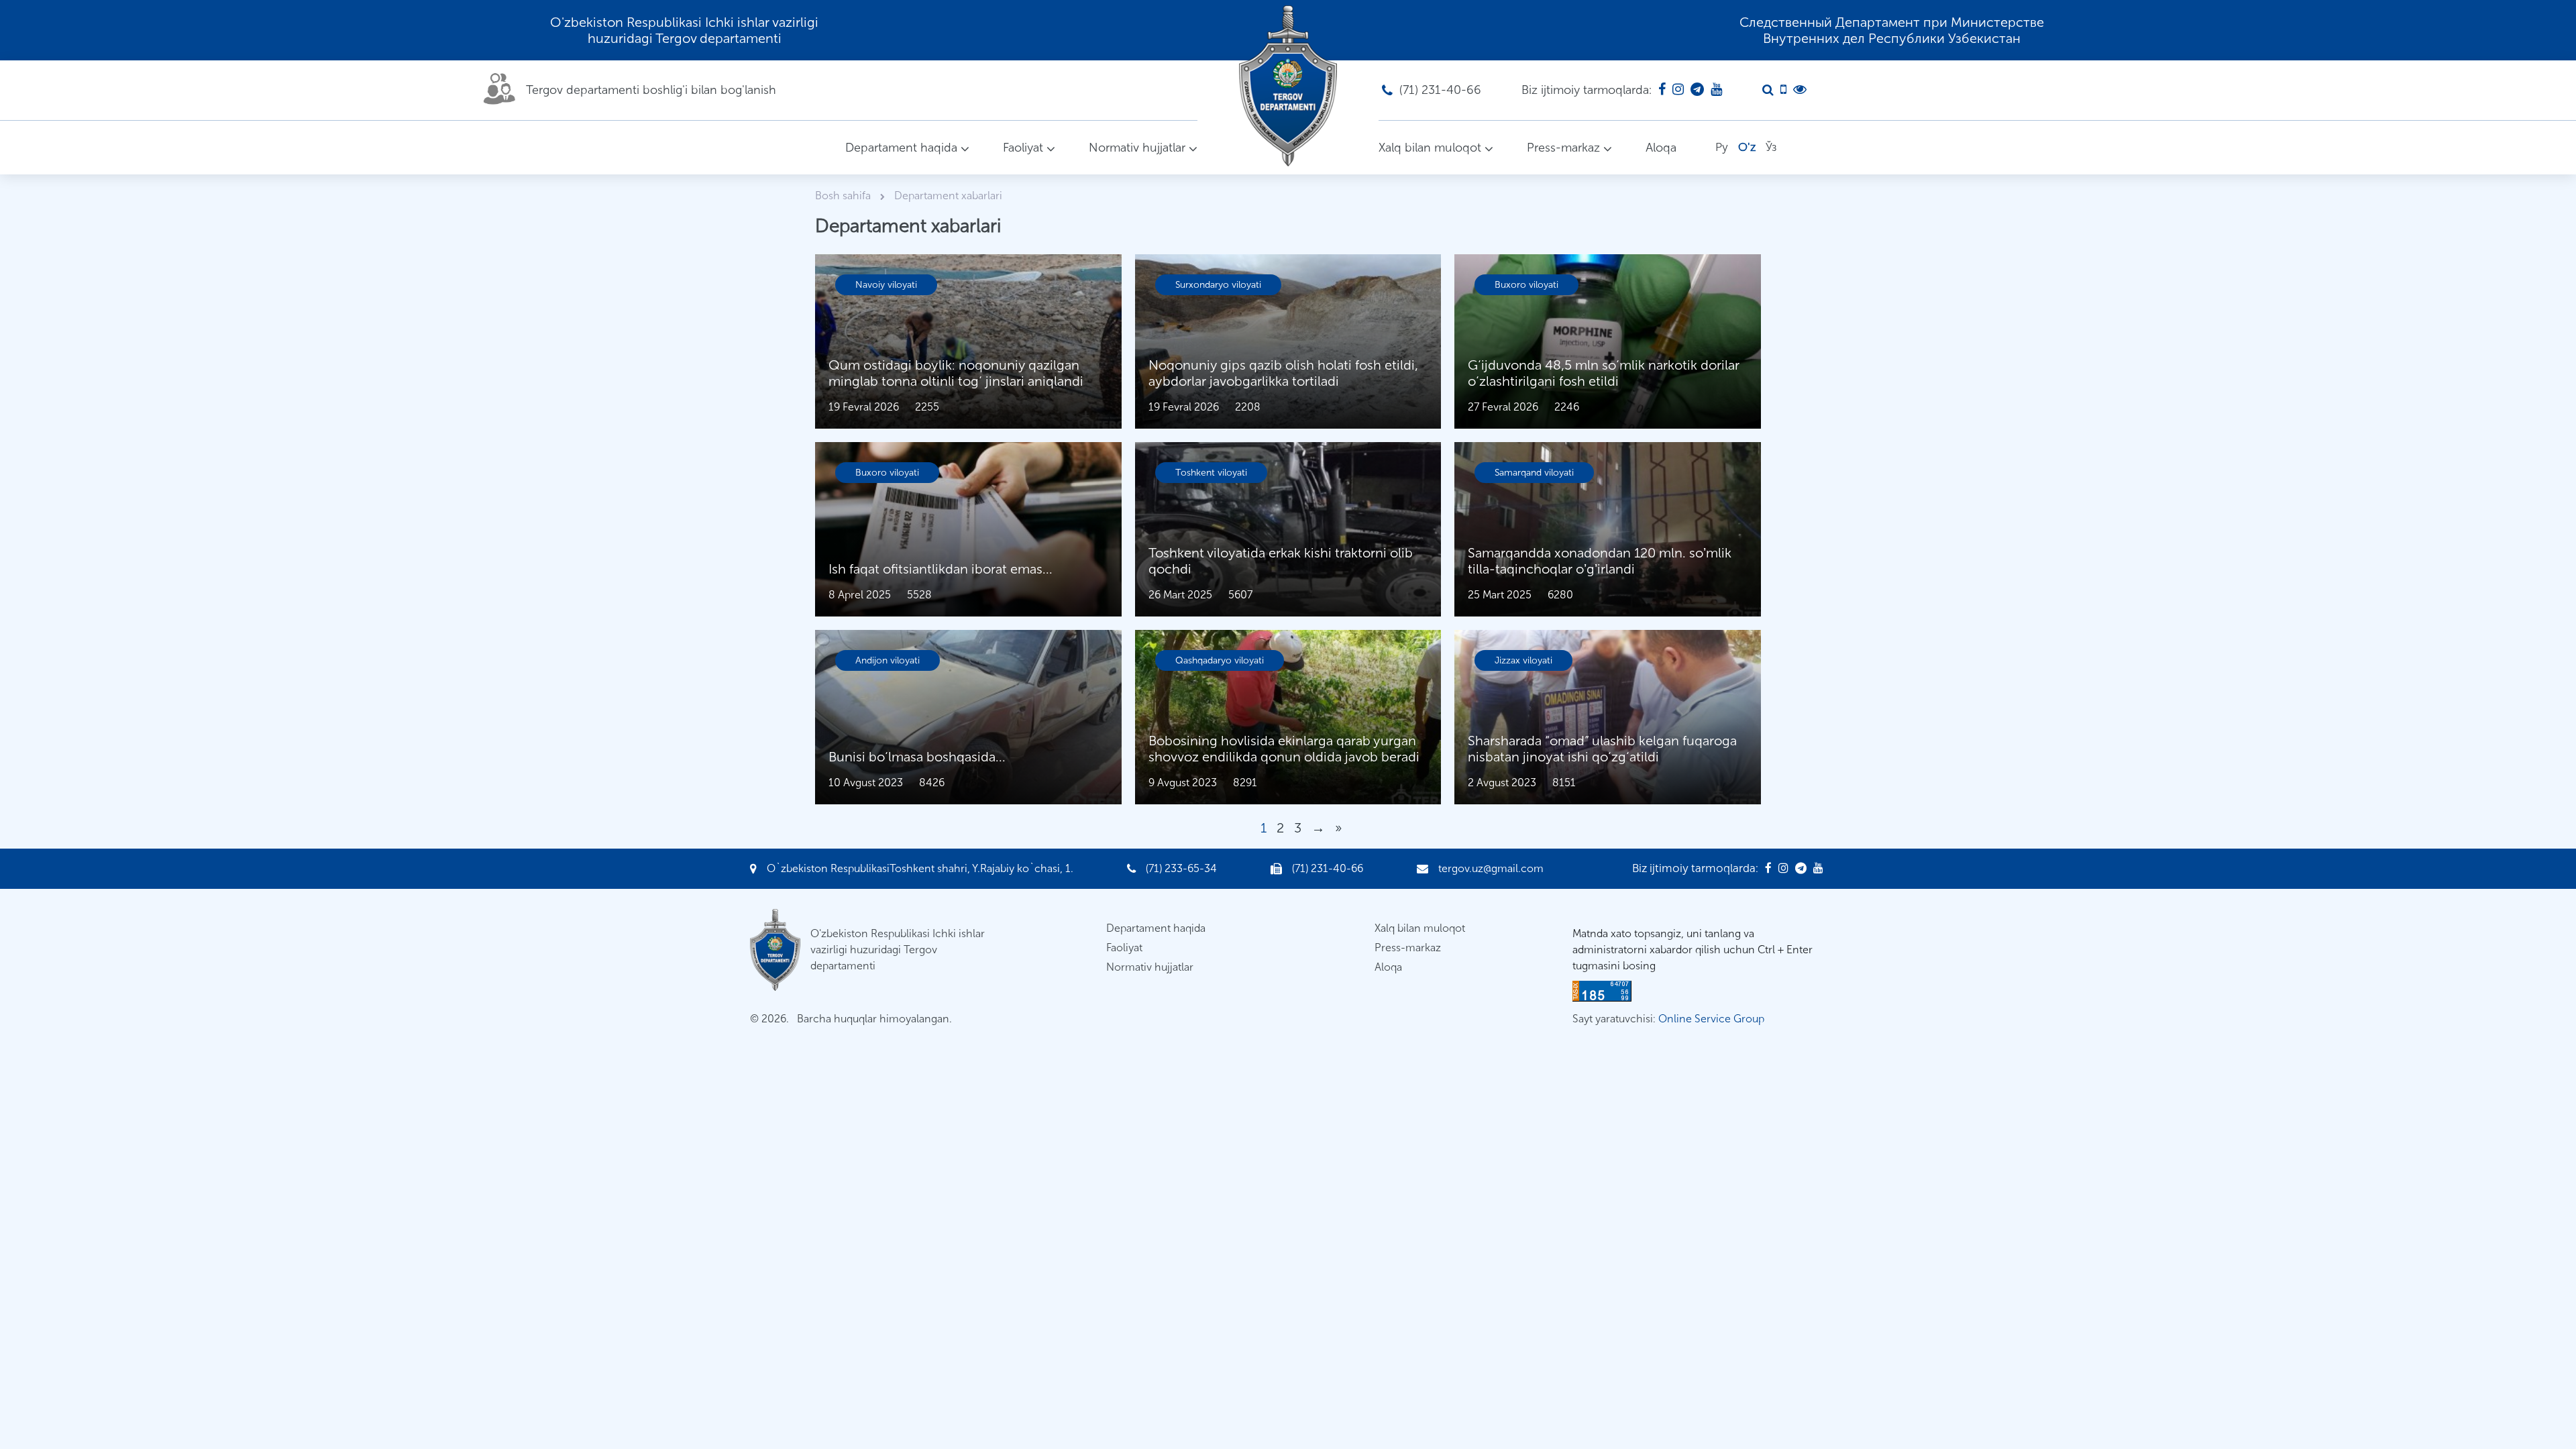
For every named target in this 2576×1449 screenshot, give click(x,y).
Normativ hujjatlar (1137, 148)
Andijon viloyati (888, 660)
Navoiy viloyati (886, 285)
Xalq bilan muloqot (1430, 148)
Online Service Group (1711, 1019)
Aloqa (1661, 148)
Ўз (1771, 147)
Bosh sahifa (844, 196)
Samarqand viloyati (1534, 473)
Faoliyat (1023, 148)
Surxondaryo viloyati (1218, 285)
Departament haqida (901, 148)
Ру (1722, 147)
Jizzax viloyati (1523, 660)
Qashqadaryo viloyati (1220, 660)
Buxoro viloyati (1526, 285)
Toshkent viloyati (1211, 473)
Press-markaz (1563, 148)
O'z (1747, 147)
